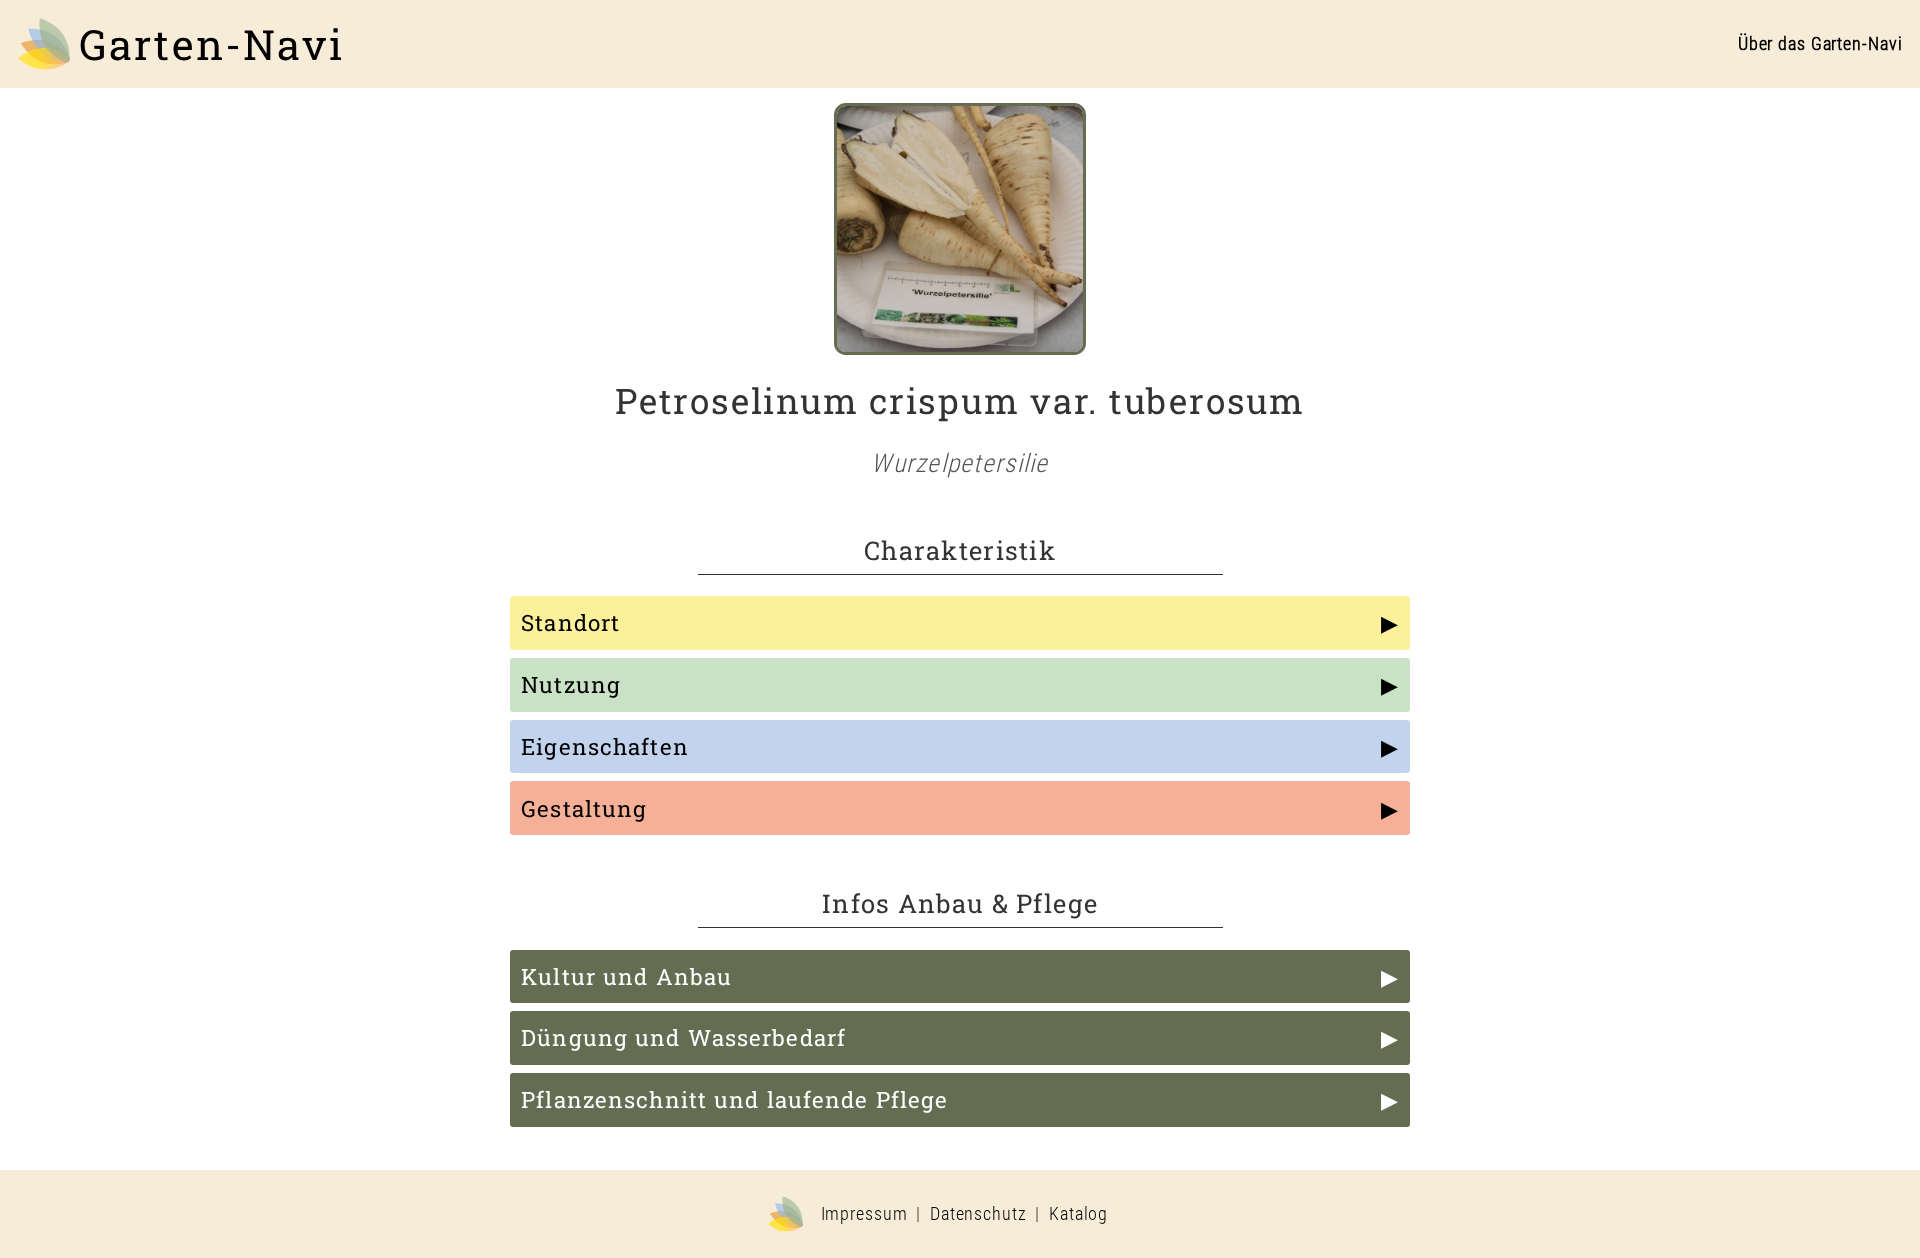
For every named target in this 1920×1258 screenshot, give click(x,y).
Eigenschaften (605, 746)
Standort (570, 622)
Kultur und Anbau (626, 976)
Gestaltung (584, 808)
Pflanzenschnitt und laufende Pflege (734, 1099)
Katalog (1078, 1214)
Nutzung (571, 684)
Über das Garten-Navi (1820, 44)
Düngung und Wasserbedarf (683, 1037)
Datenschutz (978, 1214)
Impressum (864, 1214)
